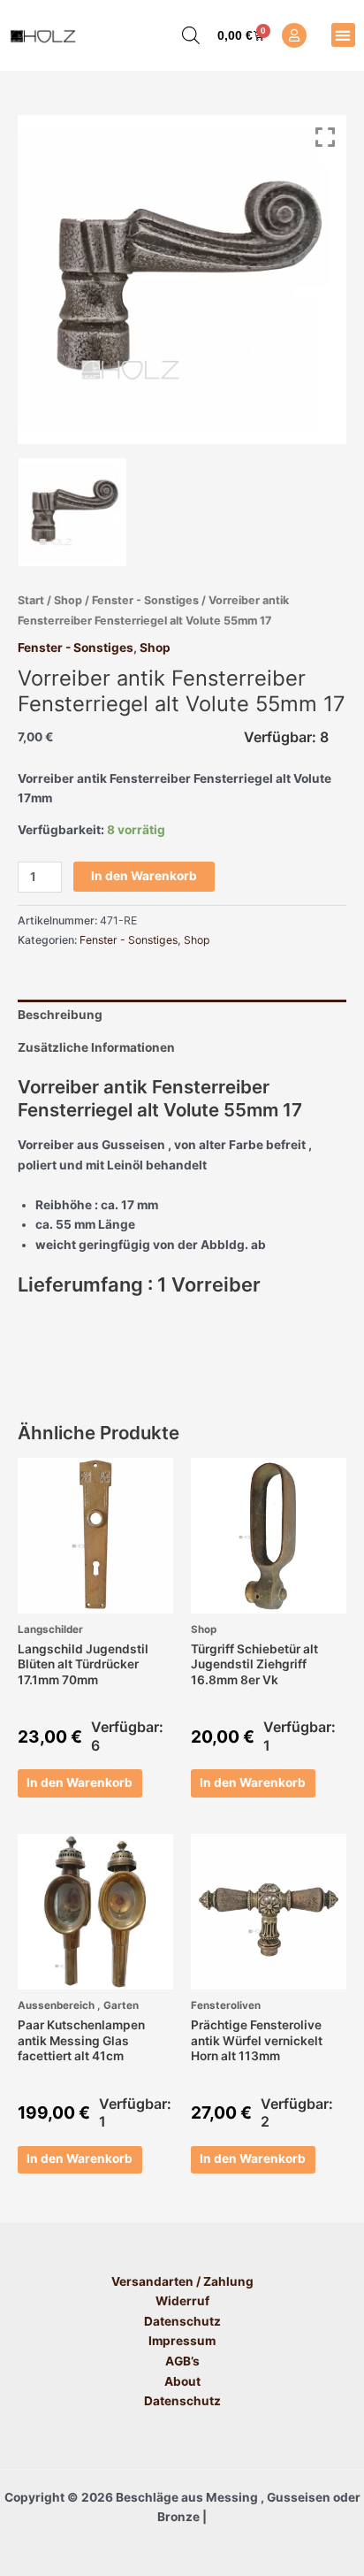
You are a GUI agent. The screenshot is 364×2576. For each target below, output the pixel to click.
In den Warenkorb (144, 876)
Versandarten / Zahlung (182, 2281)
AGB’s (182, 2361)
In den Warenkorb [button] (80, 1782)
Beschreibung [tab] (60, 1015)
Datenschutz (182, 2321)
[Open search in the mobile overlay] (182, 35)
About (182, 2381)
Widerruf (182, 2301)
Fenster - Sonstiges (145, 600)
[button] (343, 35)
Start (31, 600)
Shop (68, 600)
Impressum (182, 2341)
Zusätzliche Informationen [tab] (96, 1047)
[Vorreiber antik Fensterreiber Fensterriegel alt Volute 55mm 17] (72, 512)
